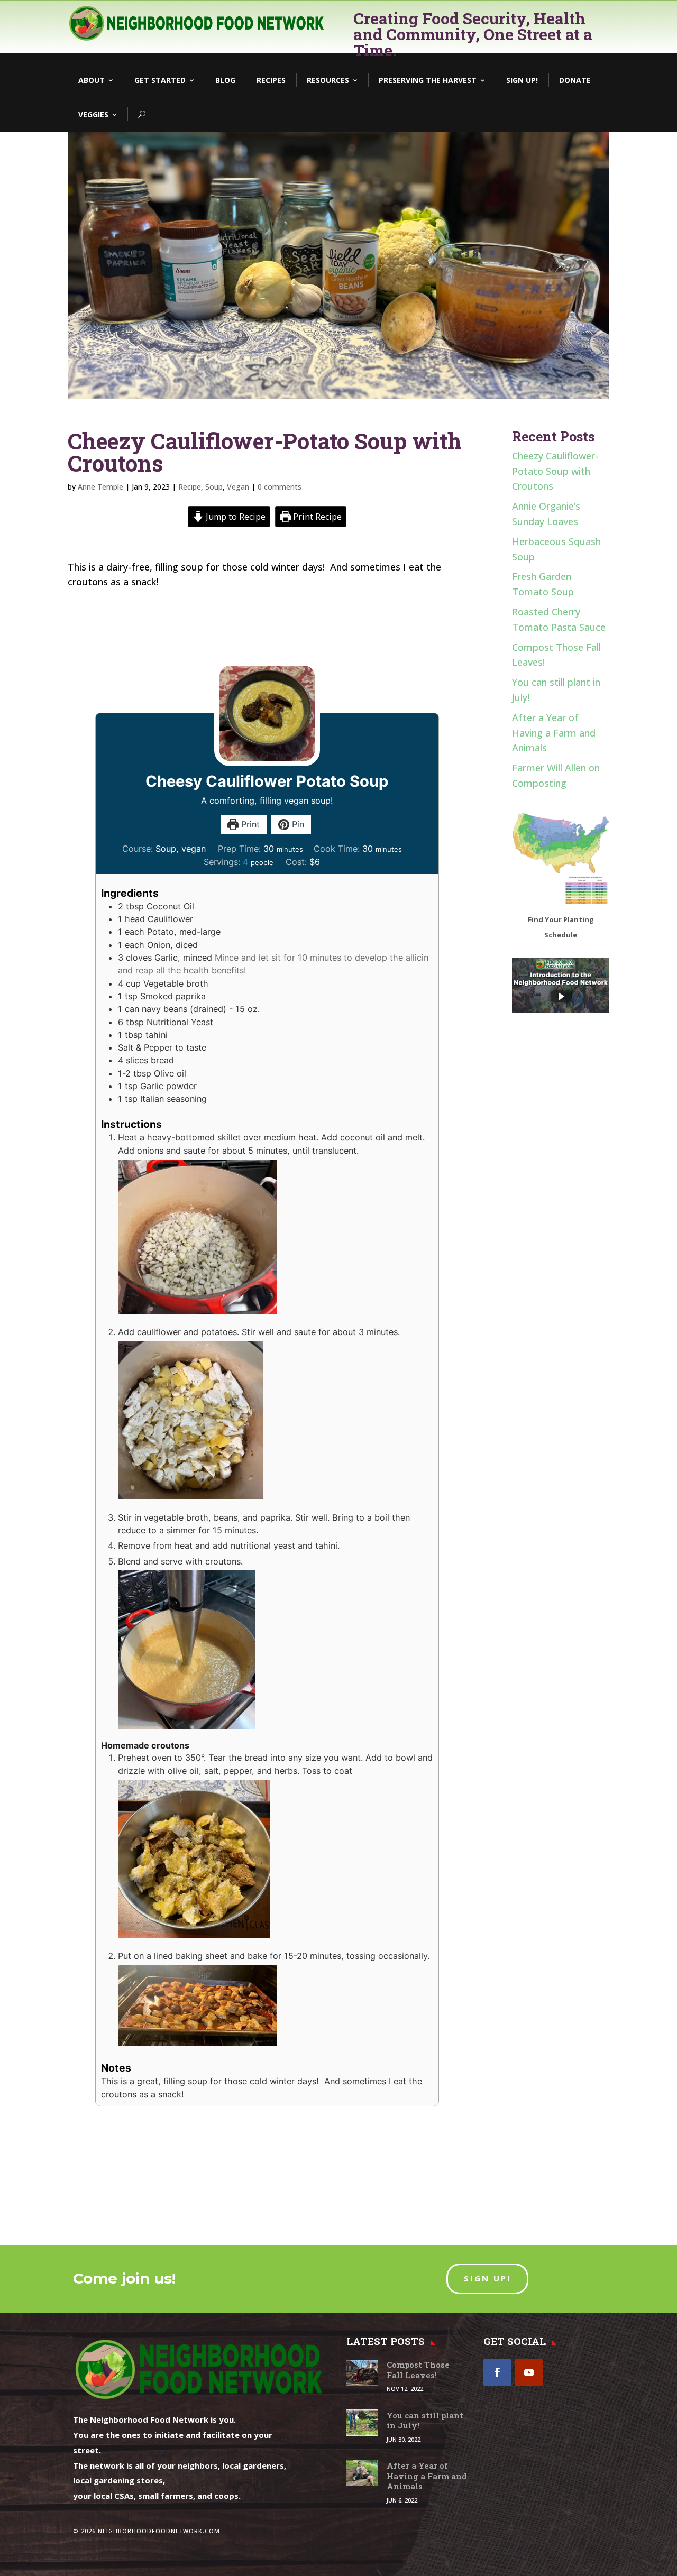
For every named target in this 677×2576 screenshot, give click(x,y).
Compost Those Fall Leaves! (418, 2370)
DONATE (575, 80)
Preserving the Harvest (428, 80)
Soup (214, 487)
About (92, 80)
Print (249, 824)
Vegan (238, 487)
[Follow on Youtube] (529, 2372)
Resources (328, 80)
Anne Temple (100, 487)
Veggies (93, 114)
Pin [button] (297, 824)
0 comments (280, 487)
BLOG (225, 80)
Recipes (271, 80)
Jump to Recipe (235, 517)
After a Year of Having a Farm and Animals (554, 733)
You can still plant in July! (425, 2421)
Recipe (190, 487)
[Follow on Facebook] (497, 2372)
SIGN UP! (487, 2278)
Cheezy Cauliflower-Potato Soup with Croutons (555, 471)
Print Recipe (316, 517)
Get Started (160, 80)
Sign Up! (522, 80)
